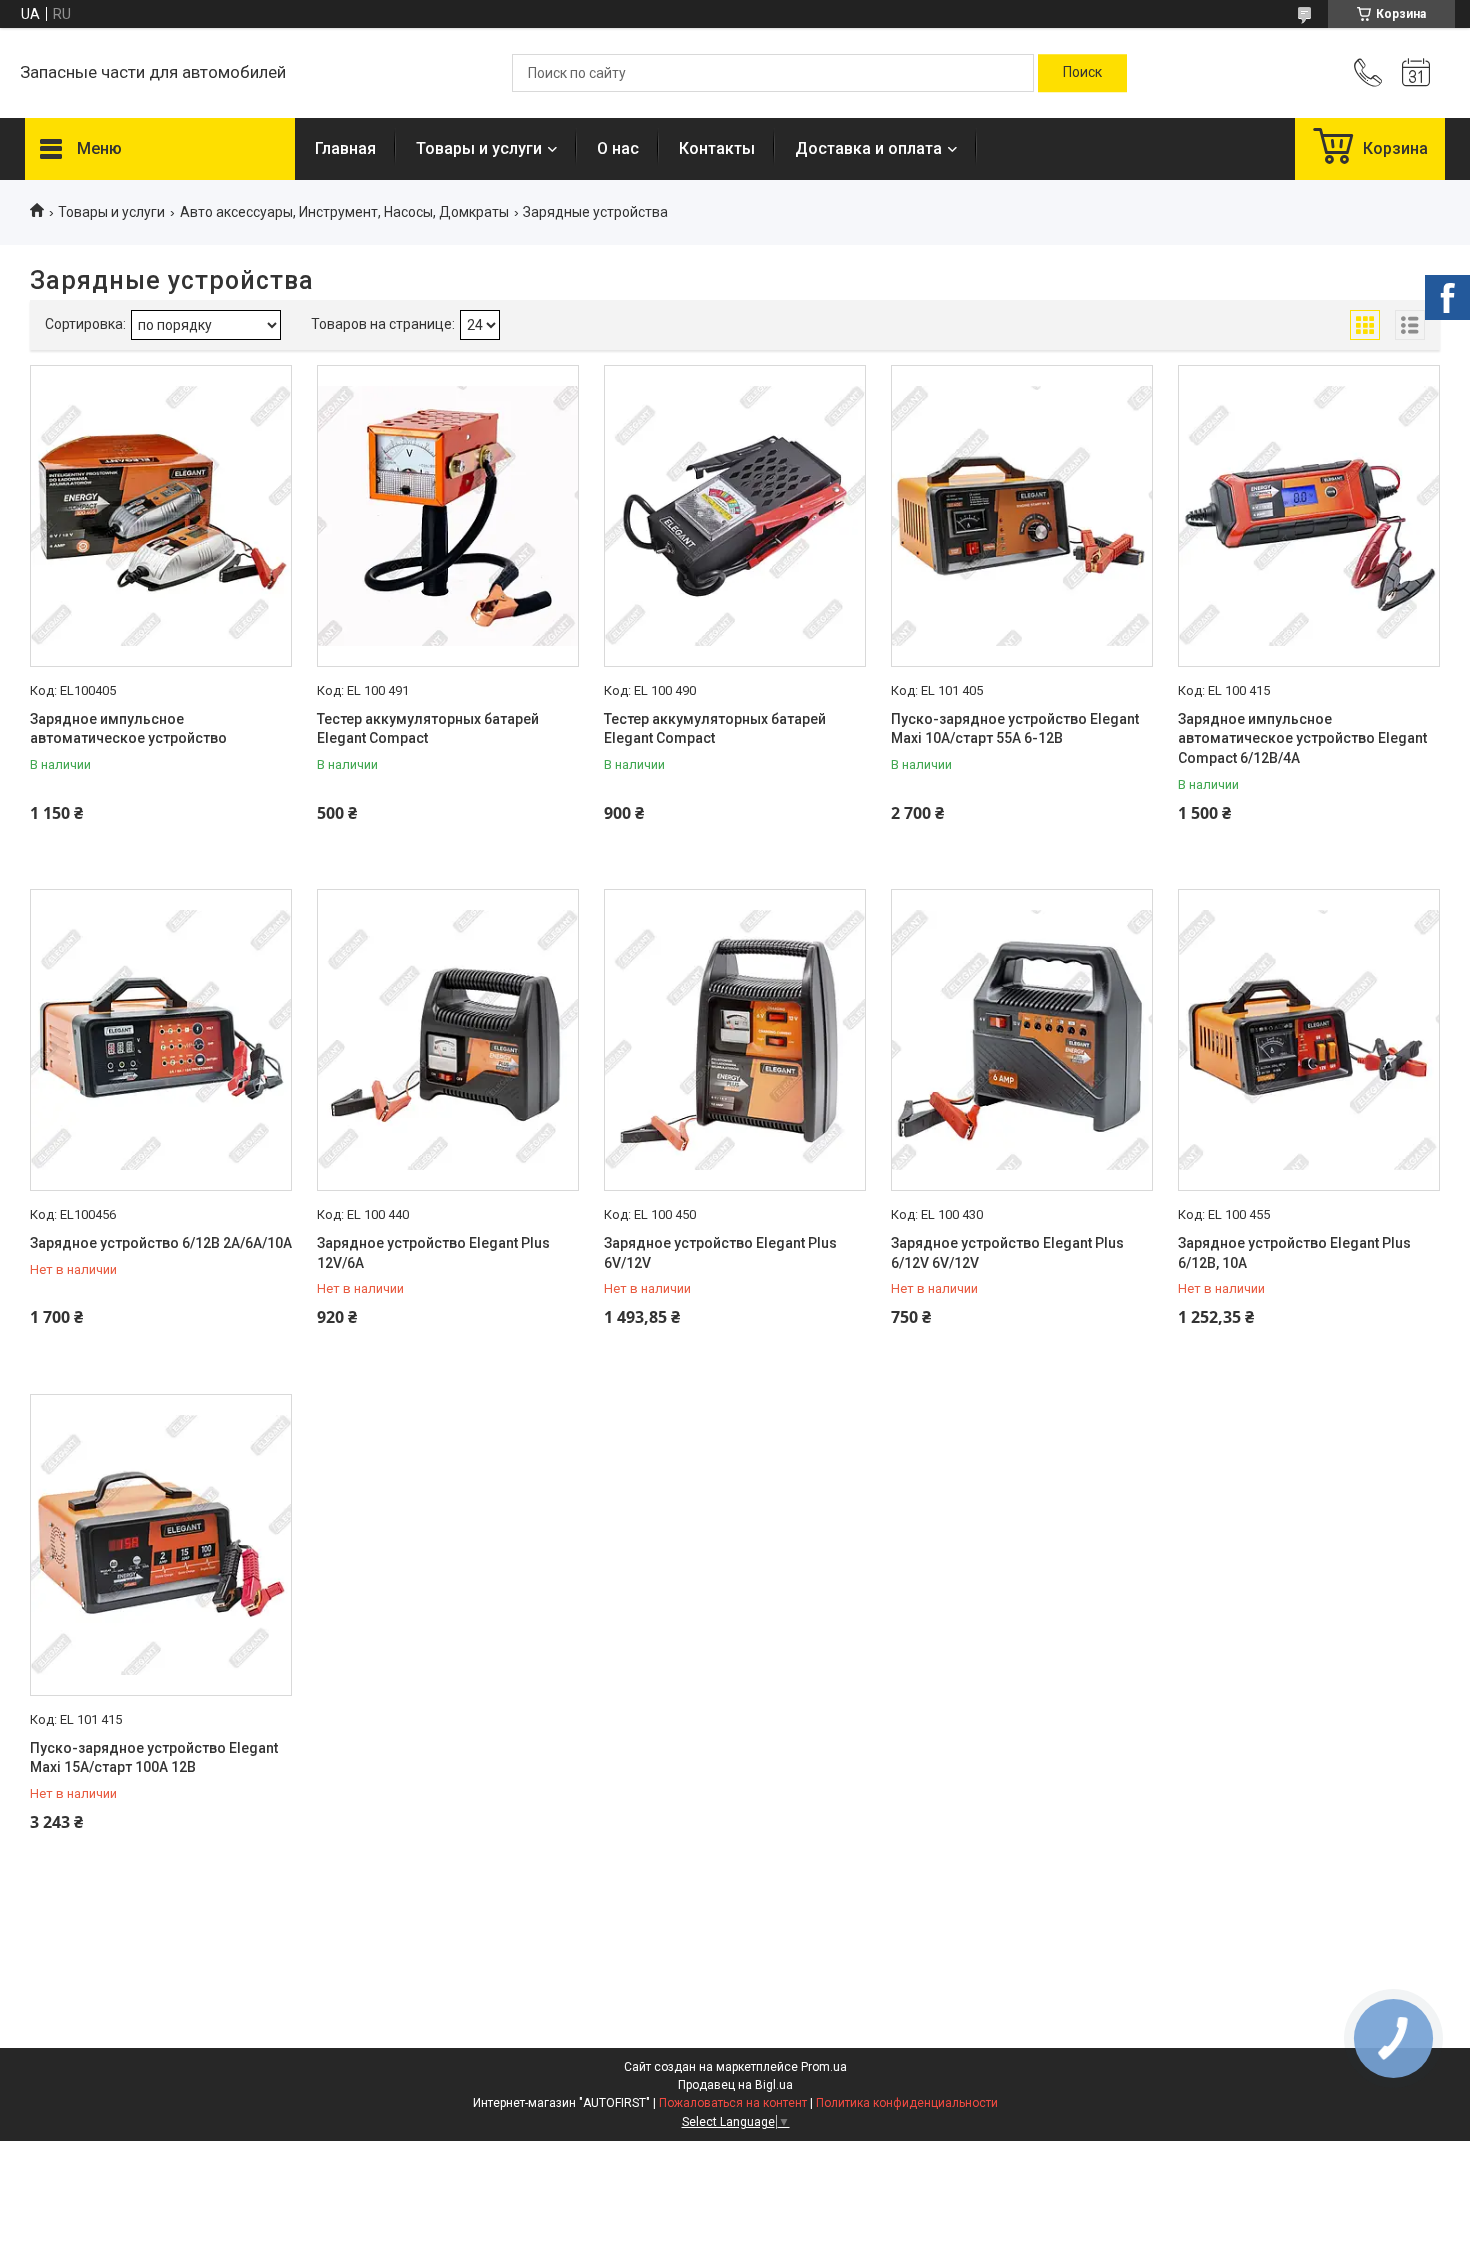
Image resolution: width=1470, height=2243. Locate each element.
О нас (618, 148)
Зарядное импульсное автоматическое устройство (128, 729)
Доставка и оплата (868, 148)
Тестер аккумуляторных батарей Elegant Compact (428, 729)
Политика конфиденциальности (907, 2103)
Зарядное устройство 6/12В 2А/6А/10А (161, 1243)
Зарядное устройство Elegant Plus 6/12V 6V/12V (1007, 1253)
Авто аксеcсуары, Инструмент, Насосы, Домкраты (344, 212)
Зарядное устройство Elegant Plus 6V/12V (720, 1253)
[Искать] (1082, 73)
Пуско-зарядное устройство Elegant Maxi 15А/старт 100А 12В (154, 1758)
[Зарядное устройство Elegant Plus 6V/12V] (735, 1040)
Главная (345, 148)
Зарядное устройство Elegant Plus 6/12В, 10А (1294, 1253)
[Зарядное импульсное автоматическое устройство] (161, 516)
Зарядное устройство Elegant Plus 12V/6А (433, 1253)
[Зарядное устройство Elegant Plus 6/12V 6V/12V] (1022, 1040)
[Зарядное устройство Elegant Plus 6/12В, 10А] (1309, 1040)
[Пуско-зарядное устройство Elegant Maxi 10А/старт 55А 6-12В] (1022, 516)
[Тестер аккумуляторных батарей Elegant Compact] (448, 516)
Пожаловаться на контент (733, 2103)
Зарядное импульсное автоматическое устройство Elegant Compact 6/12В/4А (1302, 738)
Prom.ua (824, 2067)
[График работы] (1416, 73)
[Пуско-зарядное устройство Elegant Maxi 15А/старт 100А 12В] (161, 1545)
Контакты (717, 148)
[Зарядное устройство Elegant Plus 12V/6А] (448, 1040)
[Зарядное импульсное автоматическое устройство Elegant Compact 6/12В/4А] (1309, 516)
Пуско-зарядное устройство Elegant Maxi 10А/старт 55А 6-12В (1015, 729)
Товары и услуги (479, 148)
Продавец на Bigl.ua (735, 2085)
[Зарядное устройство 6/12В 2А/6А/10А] (161, 1040)
